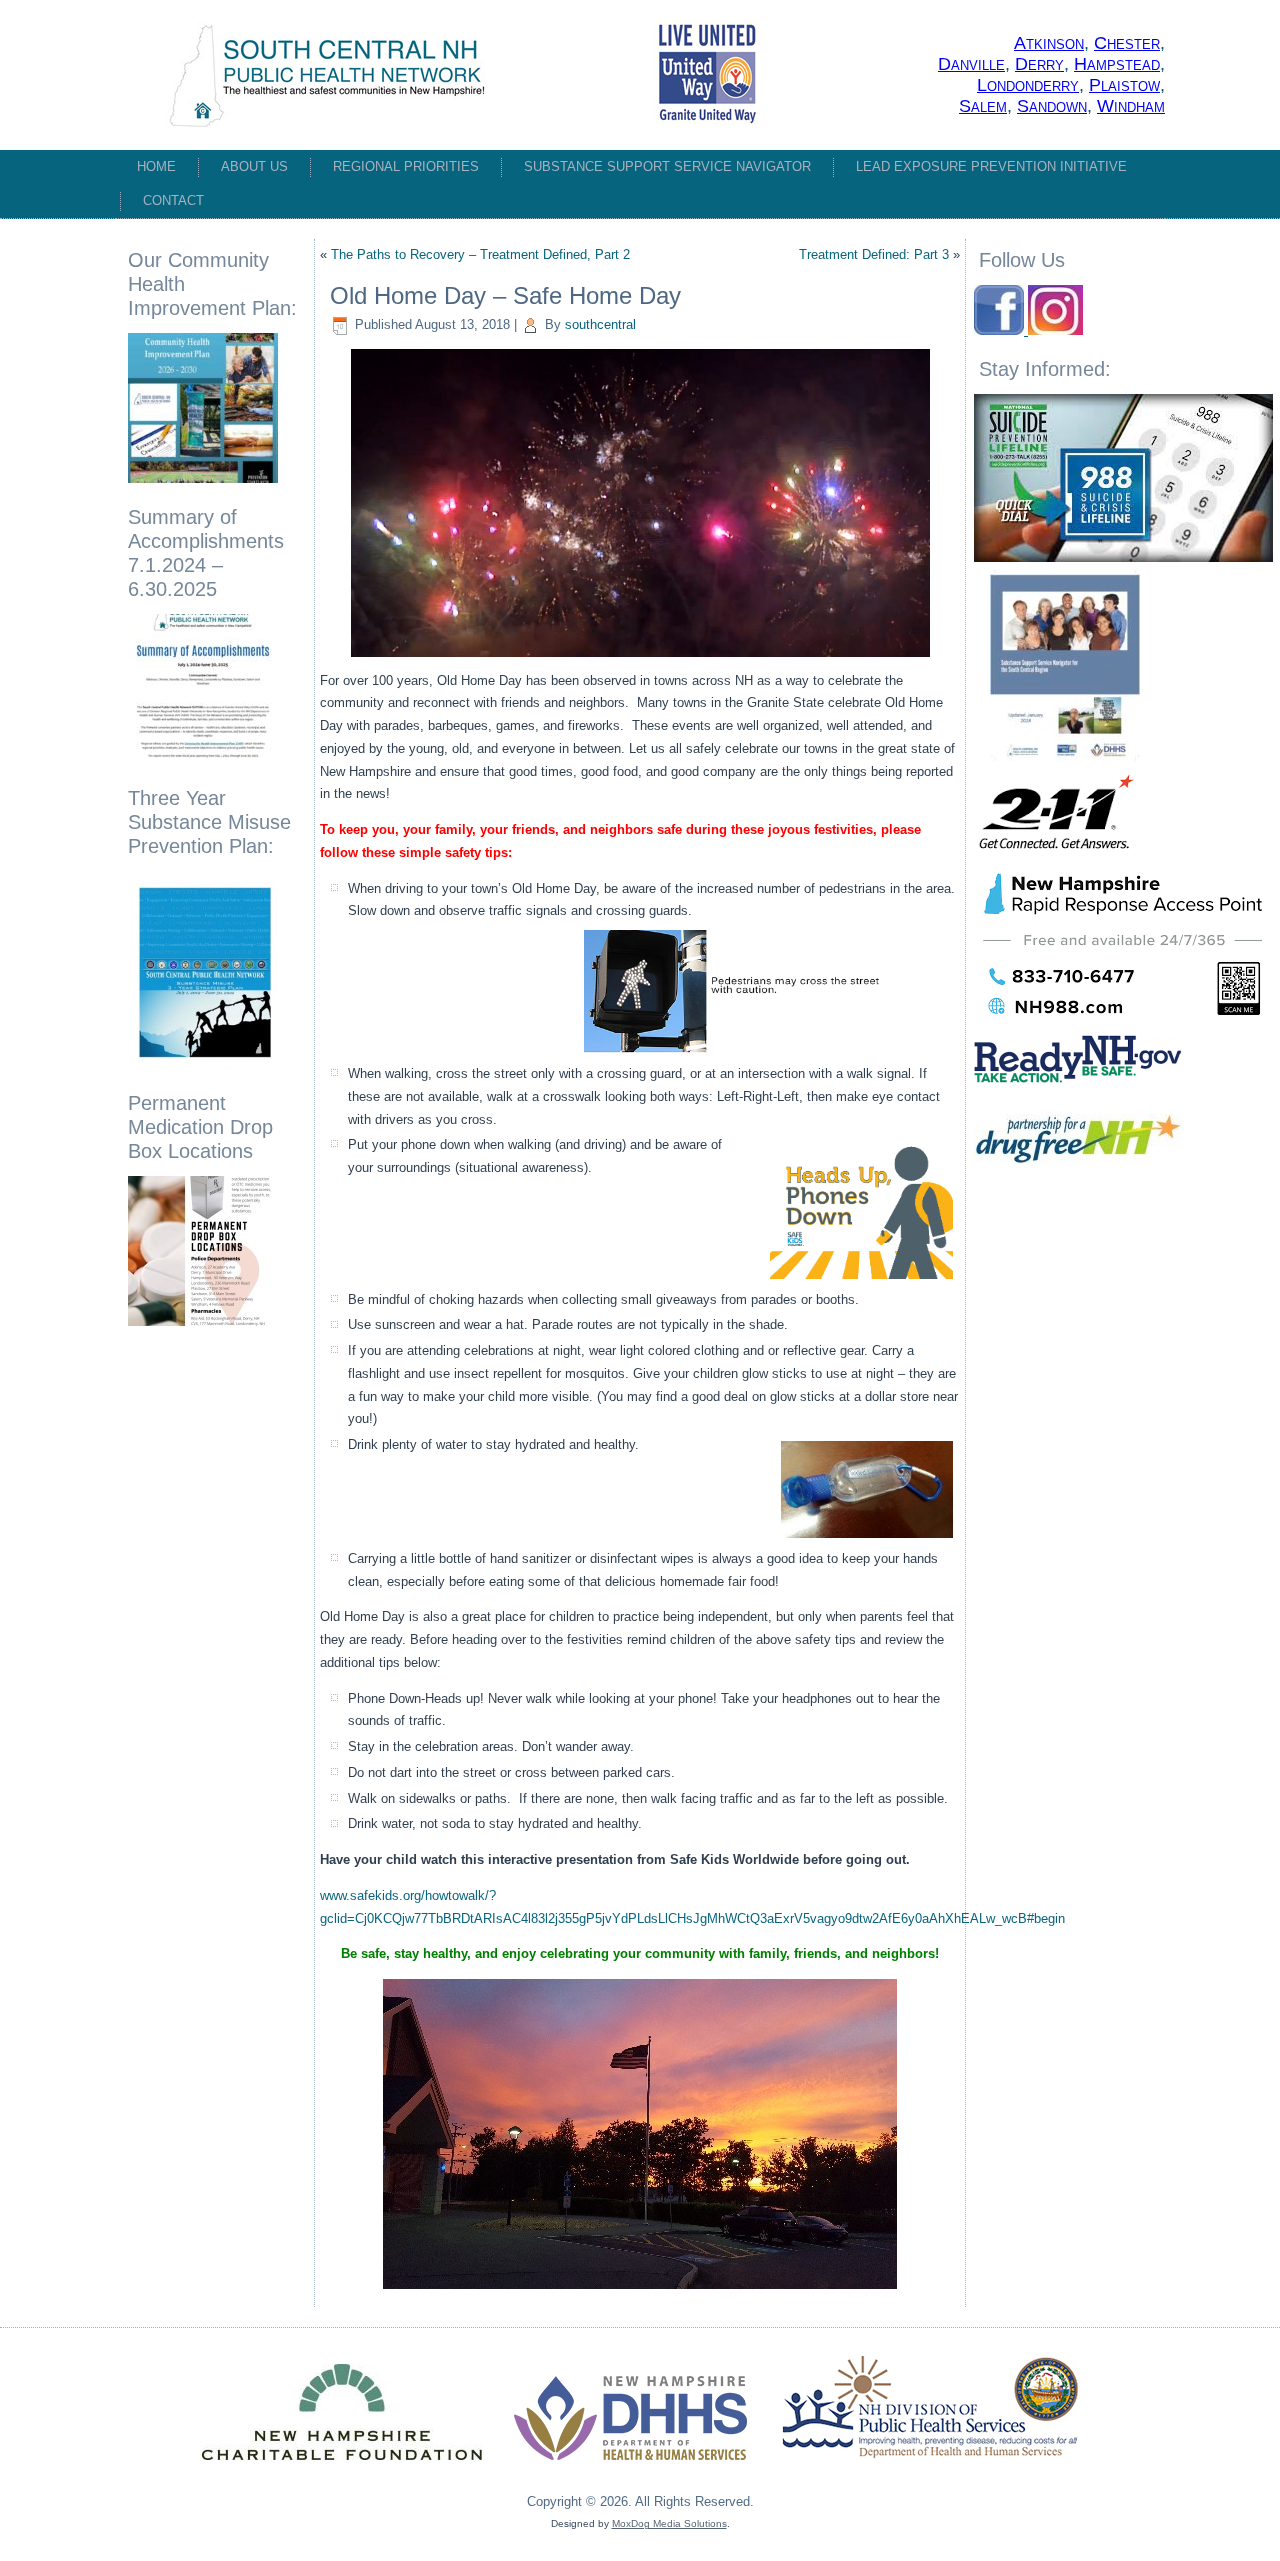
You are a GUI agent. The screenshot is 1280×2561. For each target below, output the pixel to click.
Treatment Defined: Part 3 (874, 254)
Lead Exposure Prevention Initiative (991, 166)
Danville (971, 64)
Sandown (1052, 106)
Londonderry (1028, 85)
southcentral (600, 324)
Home (156, 166)
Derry (1039, 64)
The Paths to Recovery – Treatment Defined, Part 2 (480, 254)
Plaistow (1124, 85)
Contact (173, 200)
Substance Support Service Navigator (667, 166)
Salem (983, 106)
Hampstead (1117, 64)
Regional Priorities (406, 166)
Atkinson (1049, 43)
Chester (1127, 43)
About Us (254, 166)
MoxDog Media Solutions (669, 2523)
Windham (1131, 106)
